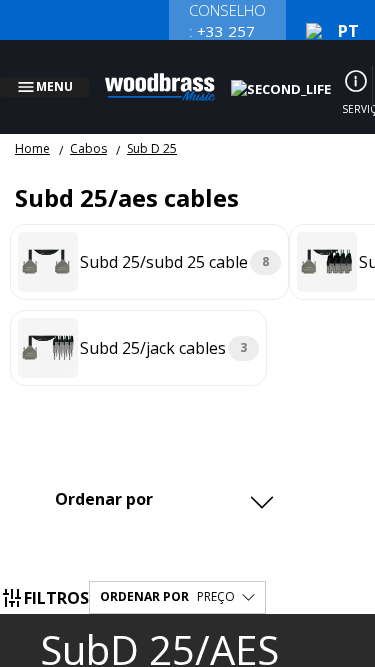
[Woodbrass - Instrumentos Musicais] (171, 75)
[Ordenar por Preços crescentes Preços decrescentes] (162, 474)
